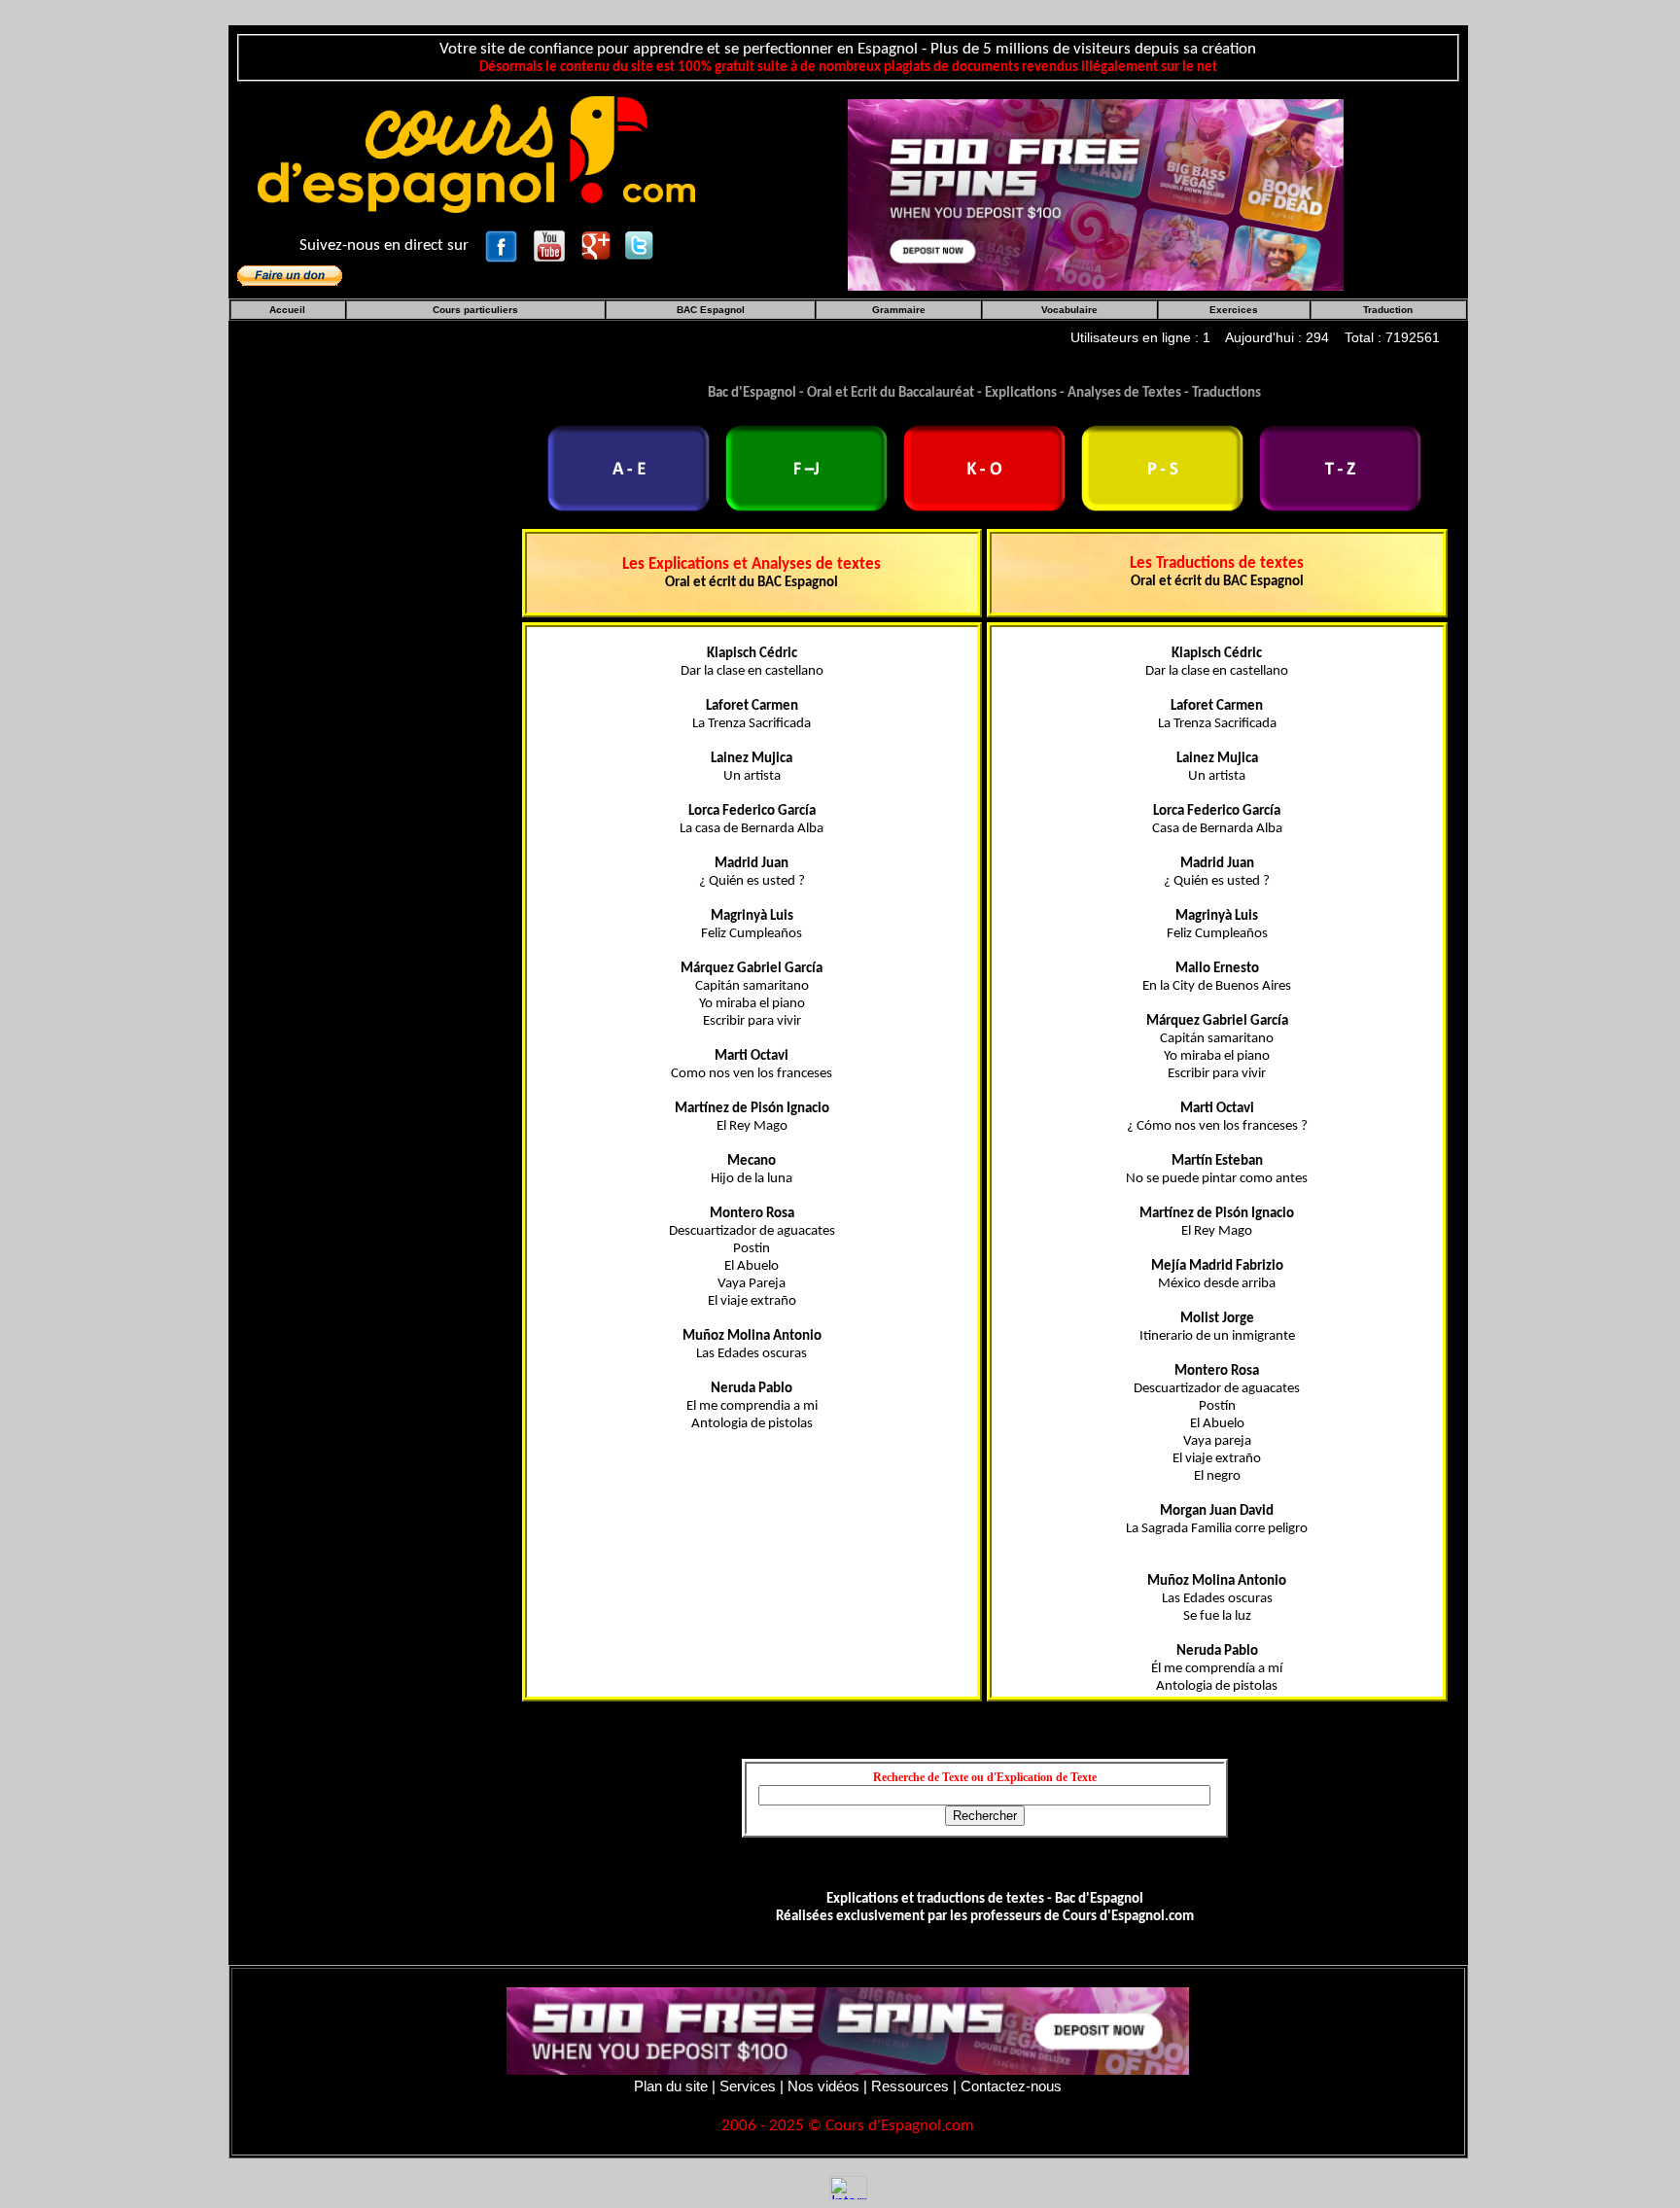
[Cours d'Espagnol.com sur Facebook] (503, 245)
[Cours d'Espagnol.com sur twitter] (639, 245)
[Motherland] (1096, 193)
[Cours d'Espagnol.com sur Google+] (598, 245)
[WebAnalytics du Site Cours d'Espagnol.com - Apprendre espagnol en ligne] (848, 2187)
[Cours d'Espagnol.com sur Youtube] (551, 245)
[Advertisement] (409, 854)
